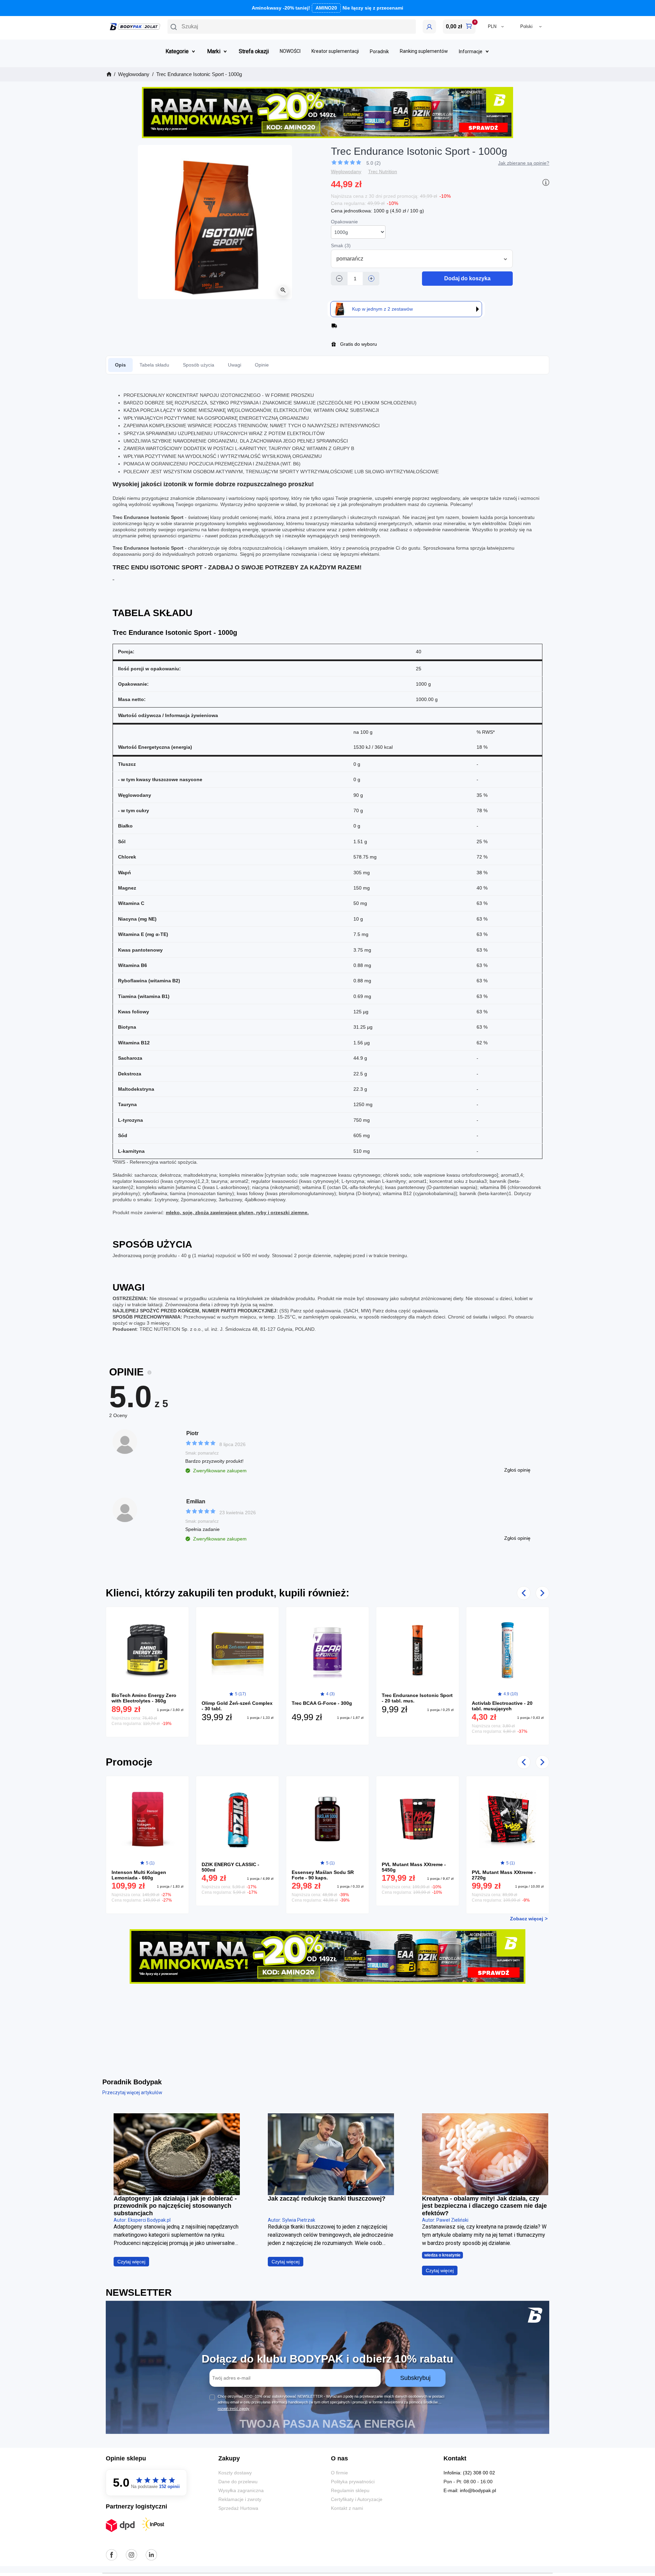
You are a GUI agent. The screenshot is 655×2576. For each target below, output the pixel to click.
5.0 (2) (374, 163)
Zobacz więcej (527, 1919)
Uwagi (235, 365)
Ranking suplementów (424, 51)
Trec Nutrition (383, 172)
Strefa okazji (254, 51)
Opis (120, 365)
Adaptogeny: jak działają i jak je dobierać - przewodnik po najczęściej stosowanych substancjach (175, 2206)
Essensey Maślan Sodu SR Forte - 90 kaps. (323, 1875)
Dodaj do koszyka (467, 278)
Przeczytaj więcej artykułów (132, 2093)
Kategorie (177, 51)
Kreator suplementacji (335, 51)
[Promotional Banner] (327, 112)
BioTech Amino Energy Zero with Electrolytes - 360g (144, 1698)
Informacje (471, 51)
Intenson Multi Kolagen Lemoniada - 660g (139, 1875)
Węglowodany (346, 172)
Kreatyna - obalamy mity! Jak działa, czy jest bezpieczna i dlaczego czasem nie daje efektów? (484, 2206)
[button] (292, 27)
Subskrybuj (415, 2378)
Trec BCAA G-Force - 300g (322, 1703)
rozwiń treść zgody (234, 2409)
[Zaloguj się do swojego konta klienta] (429, 27)
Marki (214, 51)
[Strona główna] (108, 74)
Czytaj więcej (131, 2262)
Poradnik (379, 51)
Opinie (262, 365)
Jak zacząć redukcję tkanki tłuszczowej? (327, 2199)
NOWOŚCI (290, 51)
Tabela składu (154, 365)
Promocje (129, 1762)
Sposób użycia (199, 365)
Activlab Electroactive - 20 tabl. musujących (502, 1706)
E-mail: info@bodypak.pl (470, 2490)
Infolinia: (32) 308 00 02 (469, 2473)
